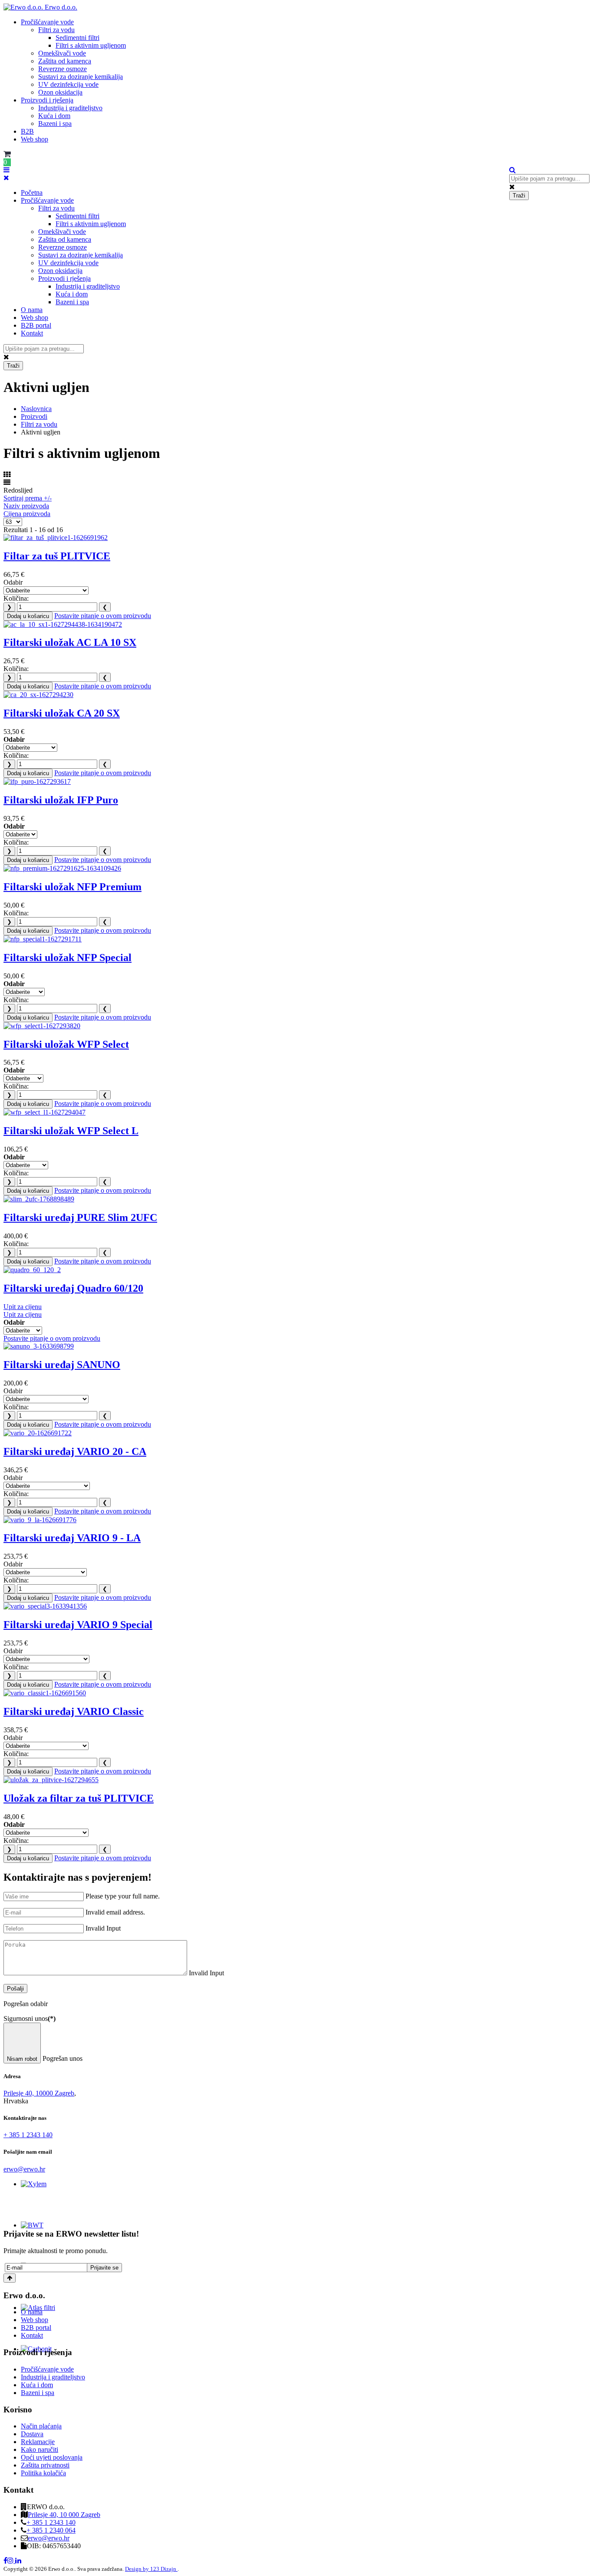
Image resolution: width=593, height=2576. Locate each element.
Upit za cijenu (23, 1307)
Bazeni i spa (55, 123)
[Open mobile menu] (7, 170)
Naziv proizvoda (26, 506)
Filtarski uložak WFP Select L (71, 1131)
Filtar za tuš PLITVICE (57, 556)
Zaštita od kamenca (65, 61)
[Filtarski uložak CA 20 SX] (38, 695)
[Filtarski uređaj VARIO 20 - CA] (38, 1433)
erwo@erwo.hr (24, 2169)
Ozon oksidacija (60, 92)
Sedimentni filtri (77, 38)
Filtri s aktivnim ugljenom (91, 45)
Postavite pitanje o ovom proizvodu (103, 616)
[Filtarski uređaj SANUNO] (39, 1346)
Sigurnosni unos (30, 2018)
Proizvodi (34, 416)
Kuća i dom (54, 116)
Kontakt (32, 333)
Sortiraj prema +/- (28, 498)
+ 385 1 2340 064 (51, 2530)
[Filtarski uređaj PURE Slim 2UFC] (39, 1199)
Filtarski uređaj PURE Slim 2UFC (80, 1217)
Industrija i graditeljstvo (70, 108)
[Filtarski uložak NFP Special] (43, 939)
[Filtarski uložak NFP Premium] (62, 868)
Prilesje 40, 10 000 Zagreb (64, 2515)
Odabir (13, 582)
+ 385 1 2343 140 (28, 2135)
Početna (32, 192)
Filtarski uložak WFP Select (66, 1044)
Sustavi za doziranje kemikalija (81, 77)
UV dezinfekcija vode (68, 84)
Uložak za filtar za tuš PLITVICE (79, 1798)
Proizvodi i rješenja (47, 100)
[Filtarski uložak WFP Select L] (44, 1112)
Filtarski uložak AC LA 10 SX (70, 642)
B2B (27, 131)
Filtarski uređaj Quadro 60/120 (73, 1288)
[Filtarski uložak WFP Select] (42, 1026)
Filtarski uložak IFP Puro (61, 800)
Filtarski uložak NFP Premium (72, 887)
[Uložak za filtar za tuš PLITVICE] (51, 1780)
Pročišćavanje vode (47, 22)
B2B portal (36, 325)
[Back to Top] (10, 2278)
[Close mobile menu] (6, 178)
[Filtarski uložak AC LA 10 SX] (63, 624)
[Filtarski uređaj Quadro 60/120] (32, 1270)
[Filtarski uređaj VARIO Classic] (45, 1693)
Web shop (35, 139)
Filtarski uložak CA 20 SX (62, 713)
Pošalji (15, 1989)
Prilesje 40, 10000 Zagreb (39, 2093)
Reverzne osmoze (63, 69)
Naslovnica (36, 409)
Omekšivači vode (62, 53)
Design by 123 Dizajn (151, 2569)
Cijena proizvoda (27, 514)
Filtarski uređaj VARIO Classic (74, 1711)
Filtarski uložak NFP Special (68, 957)
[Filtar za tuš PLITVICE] (56, 538)
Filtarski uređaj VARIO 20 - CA (75, 1451)
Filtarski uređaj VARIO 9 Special (78, 1625)
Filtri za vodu (56, 30)
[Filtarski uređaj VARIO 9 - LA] (40, 1520)
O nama (32, 310)
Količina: (16, 598)
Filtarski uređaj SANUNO (62, 1365)
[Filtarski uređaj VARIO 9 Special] (45, 1606)
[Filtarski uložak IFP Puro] (37, 781)
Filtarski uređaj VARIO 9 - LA (72, 1538)
